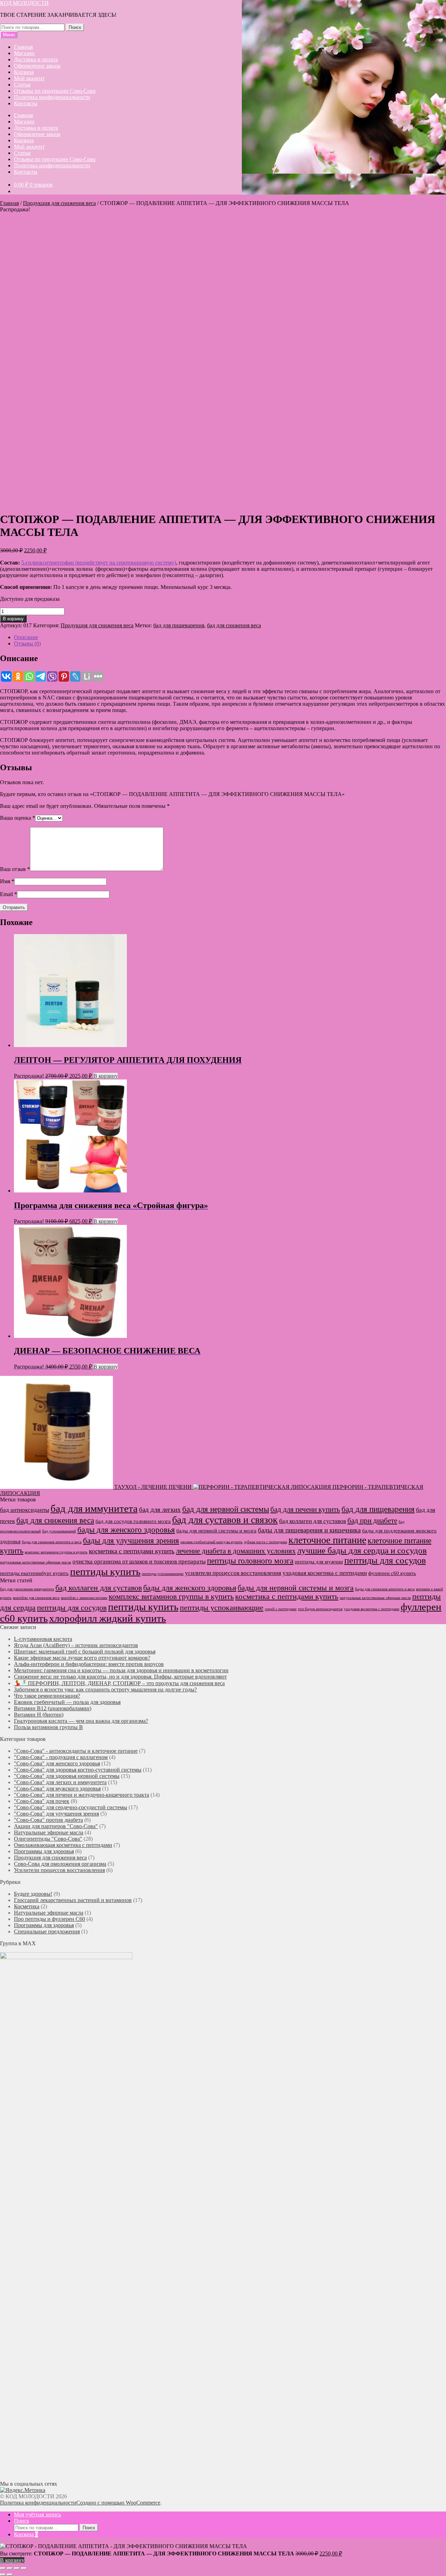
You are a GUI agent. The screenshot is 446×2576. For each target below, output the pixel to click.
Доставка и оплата (36, 59)
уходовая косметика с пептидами (325, 1573)
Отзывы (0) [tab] (27, 643)
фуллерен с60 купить (392, 1573)
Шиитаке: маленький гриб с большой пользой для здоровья (85, 1651)
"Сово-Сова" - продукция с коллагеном (61, 1757)
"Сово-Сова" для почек (42, 1801)
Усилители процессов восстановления (59, 1870)
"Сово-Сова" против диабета (48, 1820)
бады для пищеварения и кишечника (309, 1530)
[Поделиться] (17, 2568)
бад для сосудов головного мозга (133, 1521)
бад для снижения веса (234, 625)
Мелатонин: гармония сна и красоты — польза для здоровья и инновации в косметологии (121, 1670)
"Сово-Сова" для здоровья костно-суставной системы (78, 1770)
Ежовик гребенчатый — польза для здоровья (67, 1702)
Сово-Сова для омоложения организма (60, 1864)
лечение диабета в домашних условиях (236, 1551)
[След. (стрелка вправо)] (10, 2575)
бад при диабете (372, 1521)
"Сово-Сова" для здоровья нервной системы (67, 1776)
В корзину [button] (106, 1076)
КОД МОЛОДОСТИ (24, 3)
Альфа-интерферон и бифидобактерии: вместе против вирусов (89, 1664)
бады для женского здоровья (126, 1530)
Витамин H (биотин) (39, 1715)
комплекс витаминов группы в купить (56, 1552)
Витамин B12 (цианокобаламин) (53, 1708)
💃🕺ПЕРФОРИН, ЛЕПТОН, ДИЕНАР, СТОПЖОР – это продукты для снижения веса (119, 1683)
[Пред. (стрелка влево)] (3, 2575)
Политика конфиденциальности (52, 97)
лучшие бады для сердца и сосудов (362, 1550)
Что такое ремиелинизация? (47, 1696)
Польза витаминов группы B (48, 1727)
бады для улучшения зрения (131, 1541)
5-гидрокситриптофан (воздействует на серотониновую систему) (99, 563)
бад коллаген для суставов (313, 1521)
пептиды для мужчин (319, 1562)
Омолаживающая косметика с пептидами (63, 1845)
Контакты (26, 103)
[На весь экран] (10, 2568)
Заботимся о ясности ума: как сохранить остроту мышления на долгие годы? (105, 1689)
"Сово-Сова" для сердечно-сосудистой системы (71, 1807)
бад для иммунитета (94, 1508)
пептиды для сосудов (385, 1560)
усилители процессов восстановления (233, 1573)
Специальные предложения (47, 1931)
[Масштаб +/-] (3, 2568)
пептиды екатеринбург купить (34, 1573)
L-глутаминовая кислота (43, 1639)
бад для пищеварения (179, 625)
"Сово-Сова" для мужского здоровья (57, 1789)
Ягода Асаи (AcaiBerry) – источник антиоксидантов (76, 1645)
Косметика (27, 1906)
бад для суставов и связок (225, 1520)
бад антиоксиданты (25, 1510)
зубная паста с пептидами (266, 1542)
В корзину (13, 619)
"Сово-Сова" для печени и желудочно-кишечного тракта (82, 1795)
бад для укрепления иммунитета (27, 1589)
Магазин (24, 53)
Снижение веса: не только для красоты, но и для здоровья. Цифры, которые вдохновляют (120, 1677)
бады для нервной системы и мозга (216, 1531)
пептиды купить (105, 1571)
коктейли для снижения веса (36, 1598)
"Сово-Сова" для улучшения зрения (56, 1814)
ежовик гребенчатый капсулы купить (212, 1542)
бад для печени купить (305, 1509)
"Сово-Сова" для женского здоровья (57, 1763)
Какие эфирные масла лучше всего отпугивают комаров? (82, 1658)
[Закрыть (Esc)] (24, 2568)
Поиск (75, 27)
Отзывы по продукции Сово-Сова (55, 91)
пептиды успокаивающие (163, 1574)
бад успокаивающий (59, 1531)
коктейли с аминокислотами (84, 1598)
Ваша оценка (18, 818)
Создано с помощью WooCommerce (118, 2503)
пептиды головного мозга (250, 1561)
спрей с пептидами (281, 1609)
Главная (23, 47)
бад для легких (160, 1510)
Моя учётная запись (37, 2514)
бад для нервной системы (226, 1509)
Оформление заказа (37, 66)
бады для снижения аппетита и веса (52, 1542)
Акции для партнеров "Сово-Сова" (56, 1826)
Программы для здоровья (44, 1851)
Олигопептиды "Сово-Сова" (48, 1839)
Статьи (22, 85)
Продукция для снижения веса (59, 203)
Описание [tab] (26, 637)
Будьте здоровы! (33, 1894)
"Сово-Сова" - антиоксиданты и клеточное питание (76, 1751)
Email (9, 894)
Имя (7, 881)
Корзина (24, 72)
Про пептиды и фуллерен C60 (49, 1919)
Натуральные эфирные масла (49, 1832)
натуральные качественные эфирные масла (36, 1562)
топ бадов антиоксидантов (320, 1609)
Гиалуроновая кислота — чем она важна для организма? (81, 1721)
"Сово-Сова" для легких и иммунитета (60, 1782)
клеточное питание (327, 1540)
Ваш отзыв (15, 869)
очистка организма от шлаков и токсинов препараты (139, 1562)
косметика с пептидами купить (132, 1551)
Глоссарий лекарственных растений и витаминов (73, 1900)
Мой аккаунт (29, 78)
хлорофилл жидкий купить (107, 1618)
